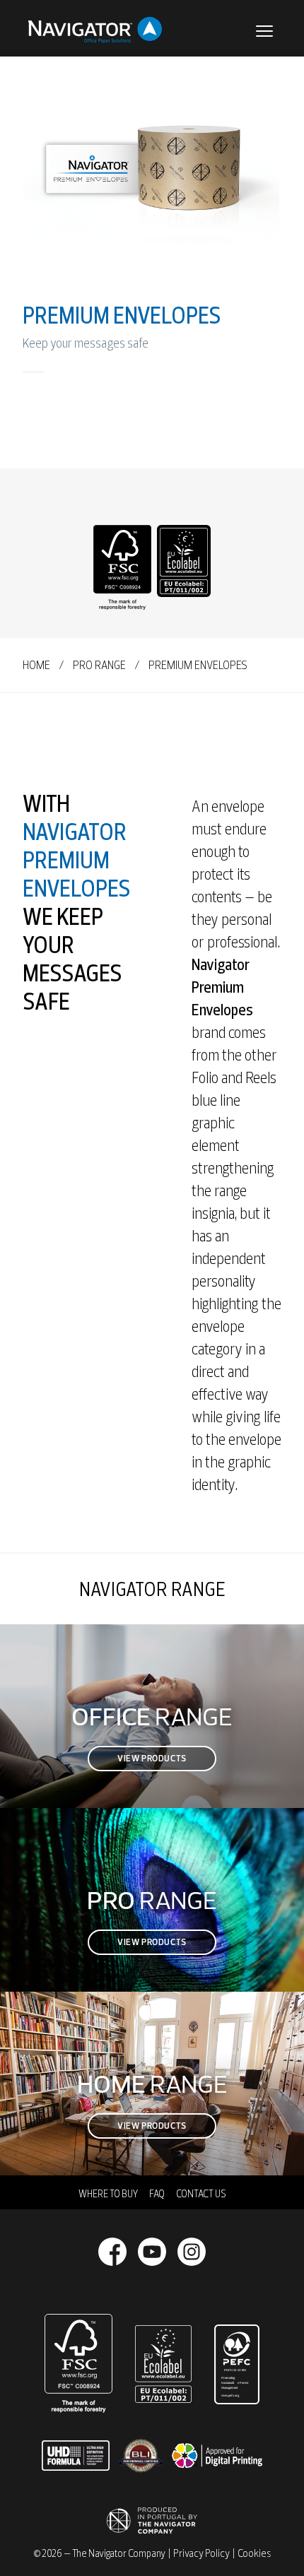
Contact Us (201, 2194)
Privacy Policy (201, 2553)
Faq (157, 2194)
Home (36, 665)
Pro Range (99, 665)
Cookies (254, 2553)
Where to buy (108, 2194)
